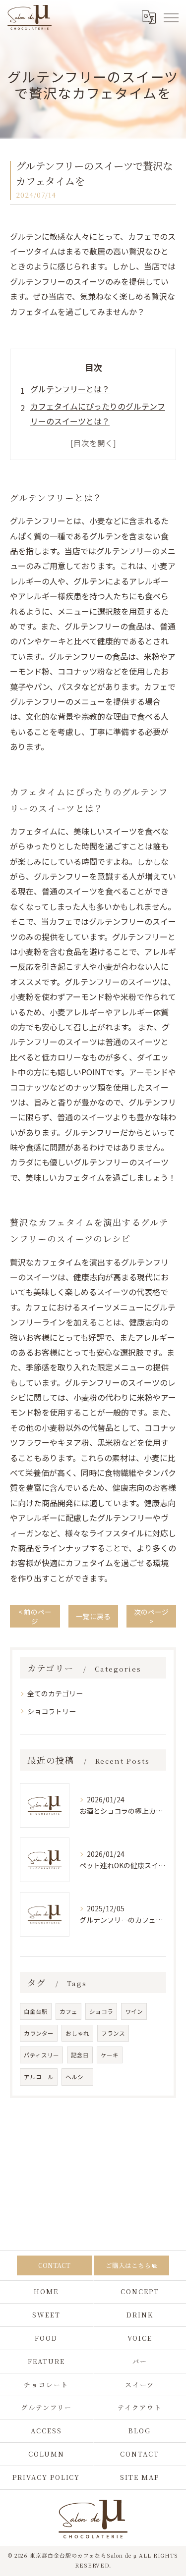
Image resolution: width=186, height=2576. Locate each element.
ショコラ (101, 2011)
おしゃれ (77, 2033)
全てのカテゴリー (55, 1693)
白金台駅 (36, 2011)
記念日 (80, 2055)
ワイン (134, 2011)
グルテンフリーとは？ (70, 389)
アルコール (39, 2077)
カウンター (39, 2033)
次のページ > (151, 1616)
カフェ (68, 2011)
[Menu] (171, 17)
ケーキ (110, 2055)
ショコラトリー (52, 1711)
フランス (113, 2033)
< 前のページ (35, 1616)
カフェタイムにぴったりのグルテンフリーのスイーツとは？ (98, 414)
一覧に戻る (93, 1616)
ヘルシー (77, 2077)
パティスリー (41, 2055)
